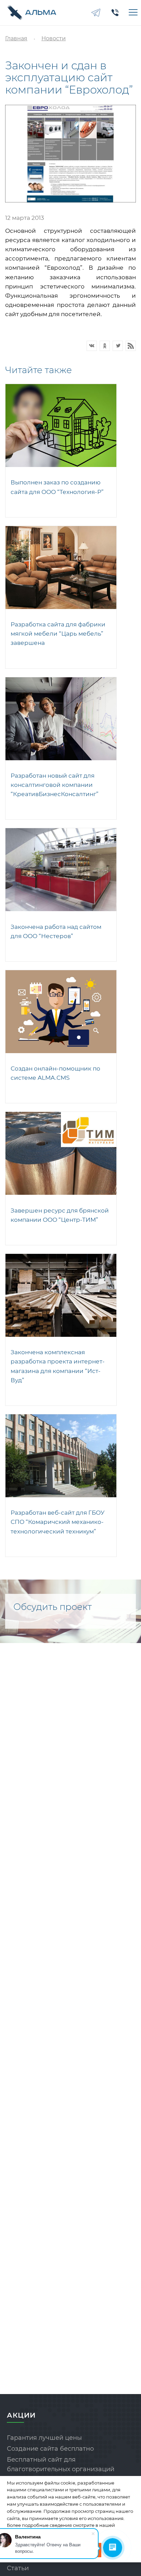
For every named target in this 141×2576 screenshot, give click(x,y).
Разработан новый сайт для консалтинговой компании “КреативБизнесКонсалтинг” (55, 785)
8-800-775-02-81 (115, 13)
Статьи (18, 2568)
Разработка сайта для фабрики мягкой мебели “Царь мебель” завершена (58, 634)
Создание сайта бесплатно (50, 2449)
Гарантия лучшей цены (44, 2438)
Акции (21, 2415)
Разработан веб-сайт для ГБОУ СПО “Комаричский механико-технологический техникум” (58, 1522)
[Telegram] (96, 13)
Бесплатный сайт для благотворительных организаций (61, 2465)
